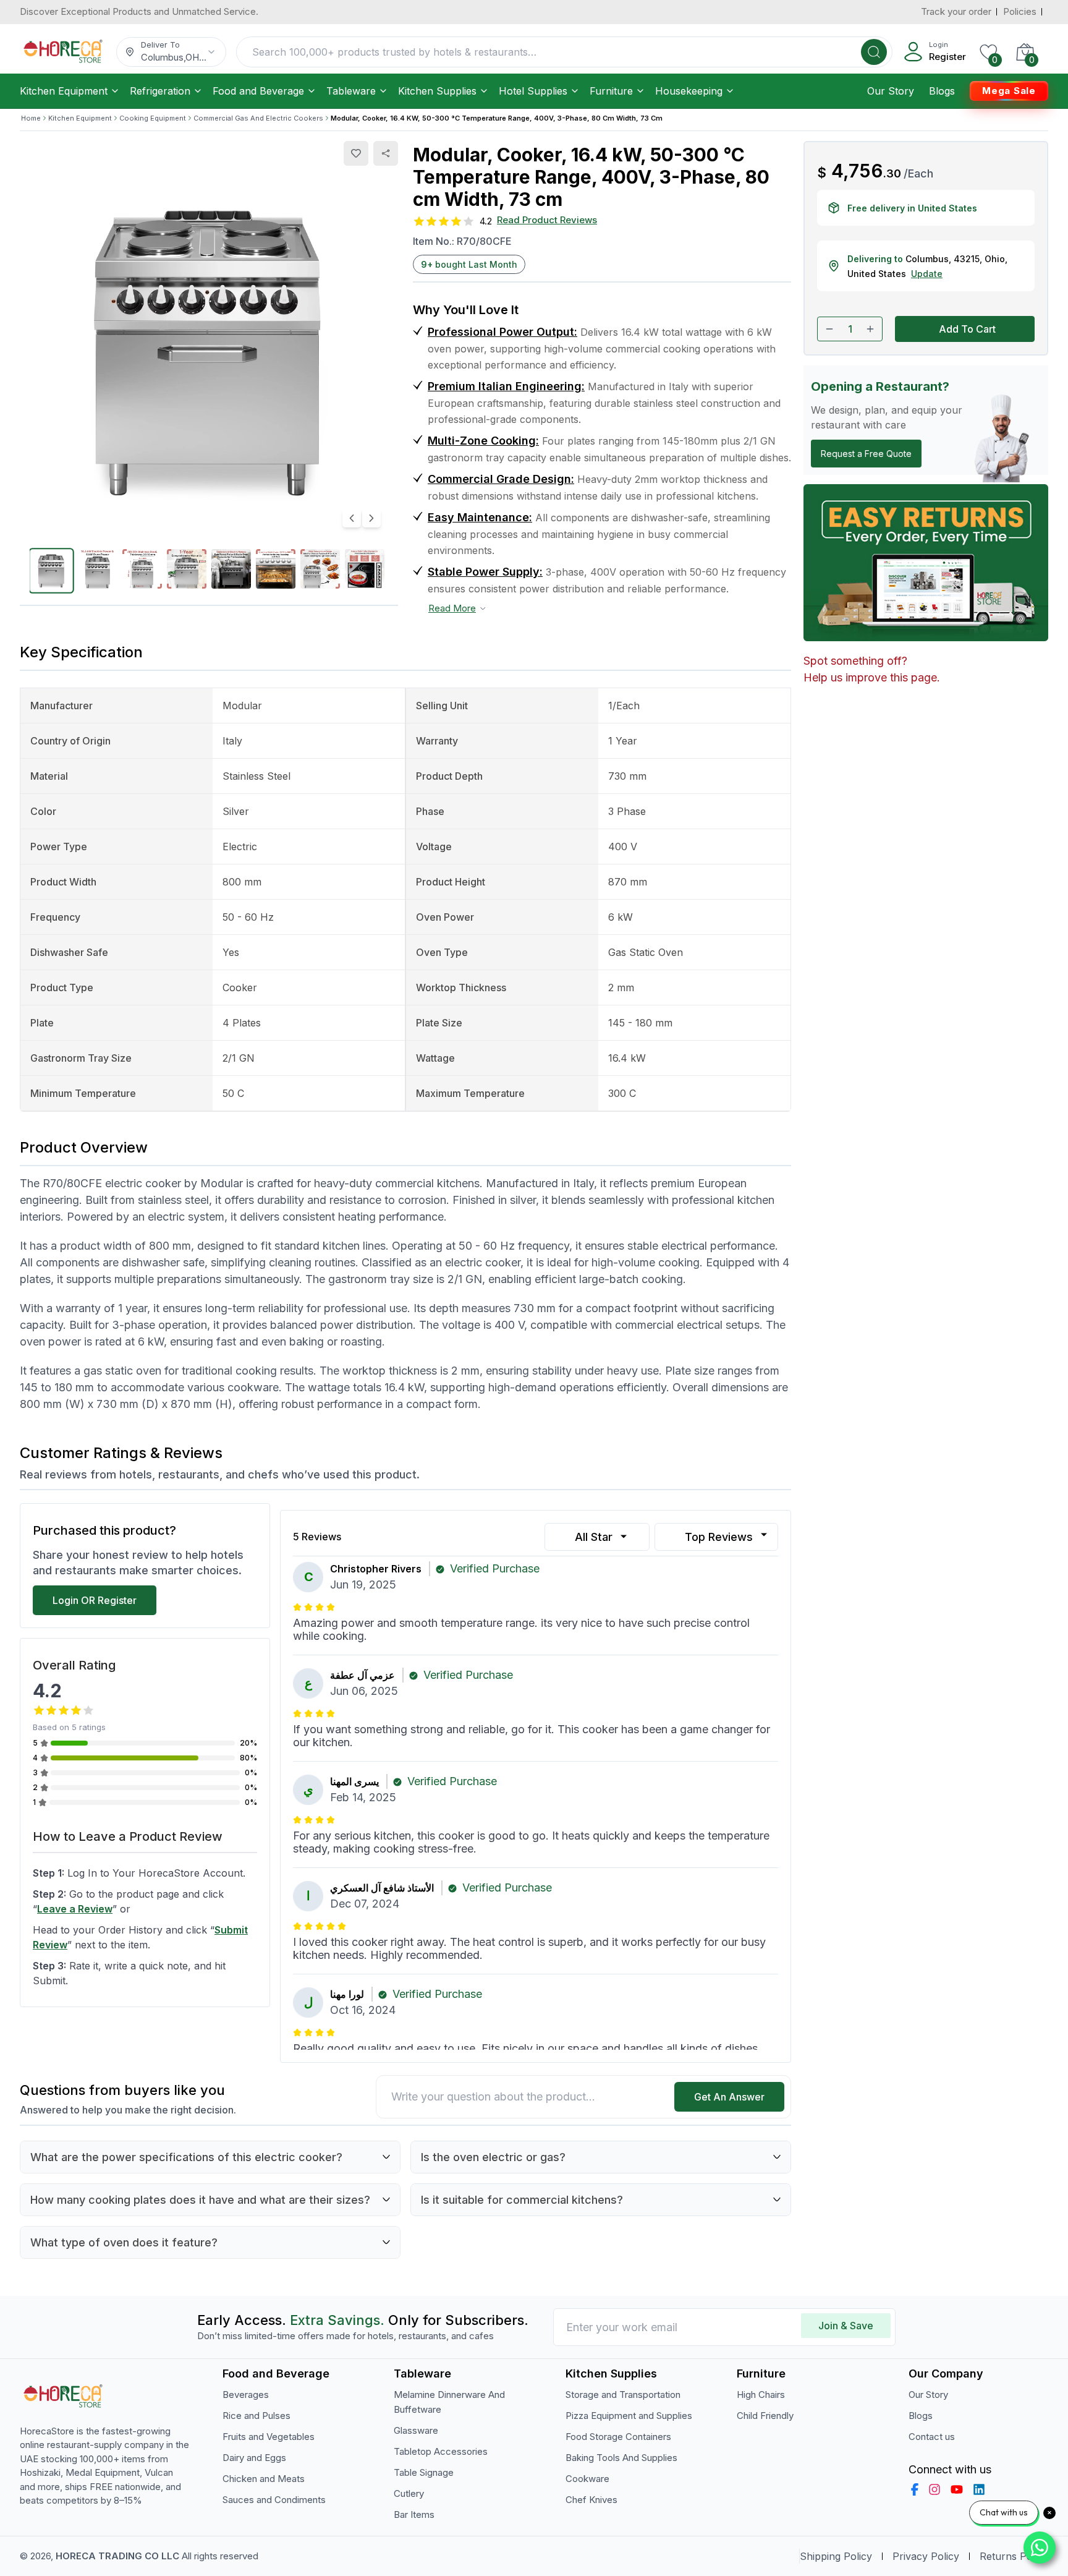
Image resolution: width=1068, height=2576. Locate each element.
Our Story (891, 91)
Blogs (942, 91)
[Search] (874, 52)
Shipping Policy (836, 2556)
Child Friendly (765, 2416)
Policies (1020, 11)
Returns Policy (1014, 2556)
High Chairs (761, 2395)
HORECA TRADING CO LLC (117, 2556)
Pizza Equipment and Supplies (629, 2416)
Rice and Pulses (256, 2416)
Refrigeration (160, 91)
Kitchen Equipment (64, 91)
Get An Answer (729, 2097)
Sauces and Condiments (274, 2500)
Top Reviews (719, 1537)
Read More (452, 608)
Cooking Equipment (153, 118)
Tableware (351, 91)
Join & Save (846, 2326)
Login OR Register (95, 1600)
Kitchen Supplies (437, 91)
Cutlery (409, 2493)
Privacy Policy (926, 2556)
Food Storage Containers (618, 2437)
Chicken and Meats (264, 2479)
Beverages (246, 2395)
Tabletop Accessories (441, 2451)
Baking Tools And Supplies (621, 2458)
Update (927, 274)
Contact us (932, 2437)
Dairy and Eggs (254, 2458)
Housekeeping (689, 91)
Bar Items (414, 2514)
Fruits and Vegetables (269, 2437)
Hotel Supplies (533, 91)
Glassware (416, 2430)
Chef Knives (591, 2500)
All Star (594, 1537)
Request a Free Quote (866, 454)
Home (31, 118)
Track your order (956, 11)
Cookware (587, 2479)
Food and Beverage (258, 91)
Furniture (611, 91)
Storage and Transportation (623, 2395)
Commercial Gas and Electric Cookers (258, 118)
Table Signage (424, 2472)
